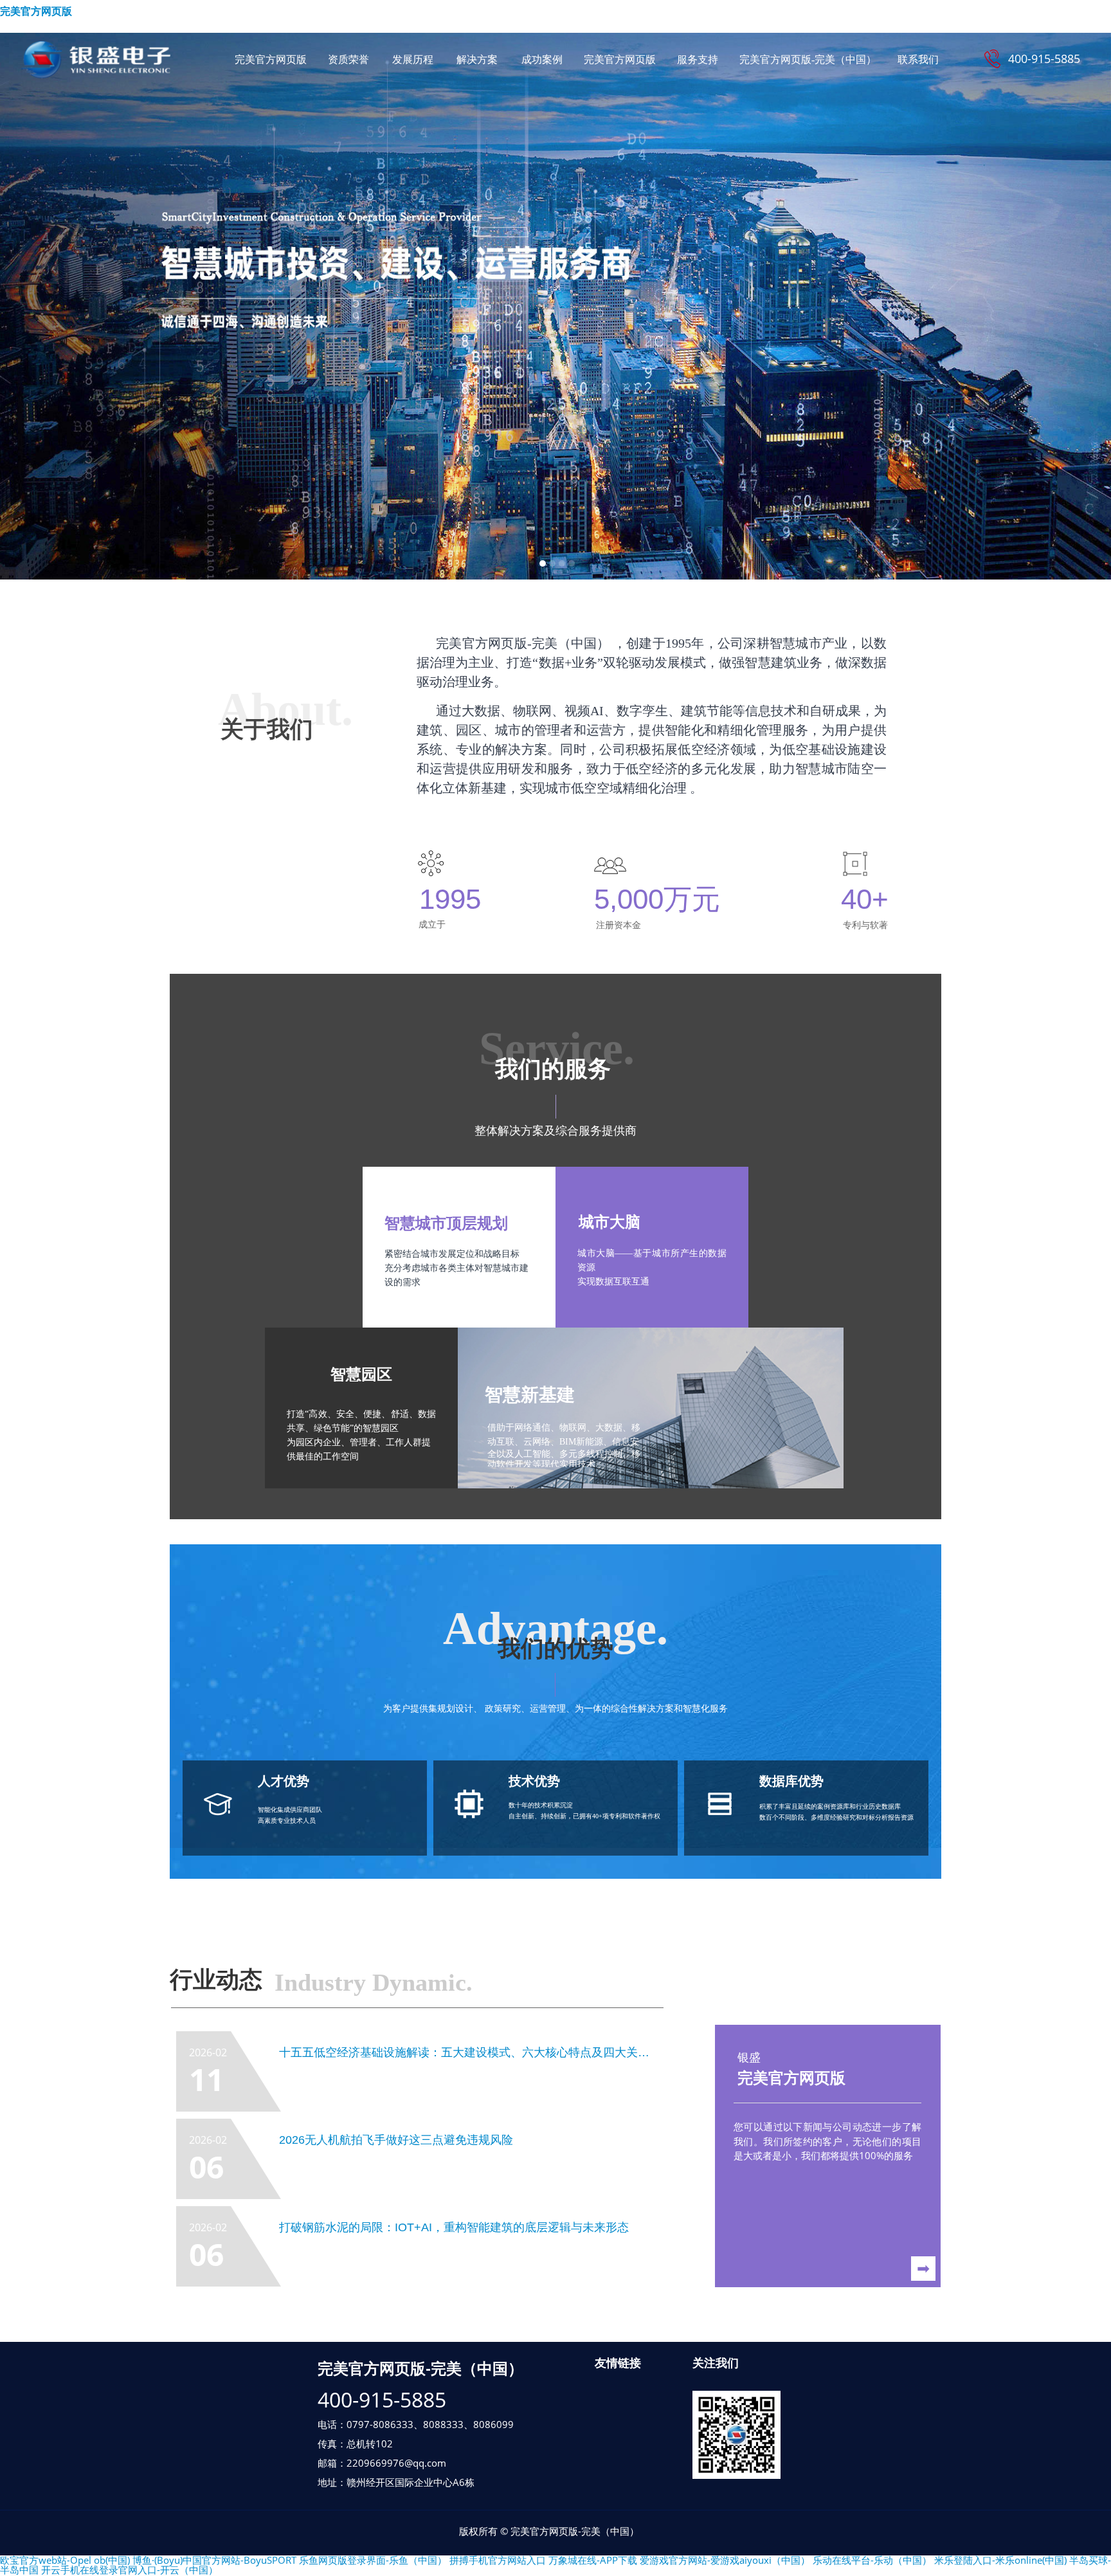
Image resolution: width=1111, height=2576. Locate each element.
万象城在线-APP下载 (593, 2560)
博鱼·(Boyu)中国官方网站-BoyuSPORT (214, 2560)
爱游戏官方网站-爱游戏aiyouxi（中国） (725, 2560)
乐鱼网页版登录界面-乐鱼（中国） (373, 2560)
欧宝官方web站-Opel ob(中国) (65, 2560)
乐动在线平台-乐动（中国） (872, 2560)
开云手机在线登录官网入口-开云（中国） (130, 2570)
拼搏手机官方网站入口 (498, 2560)
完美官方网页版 (36, 11)
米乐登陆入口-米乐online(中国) (1000, 2560)
